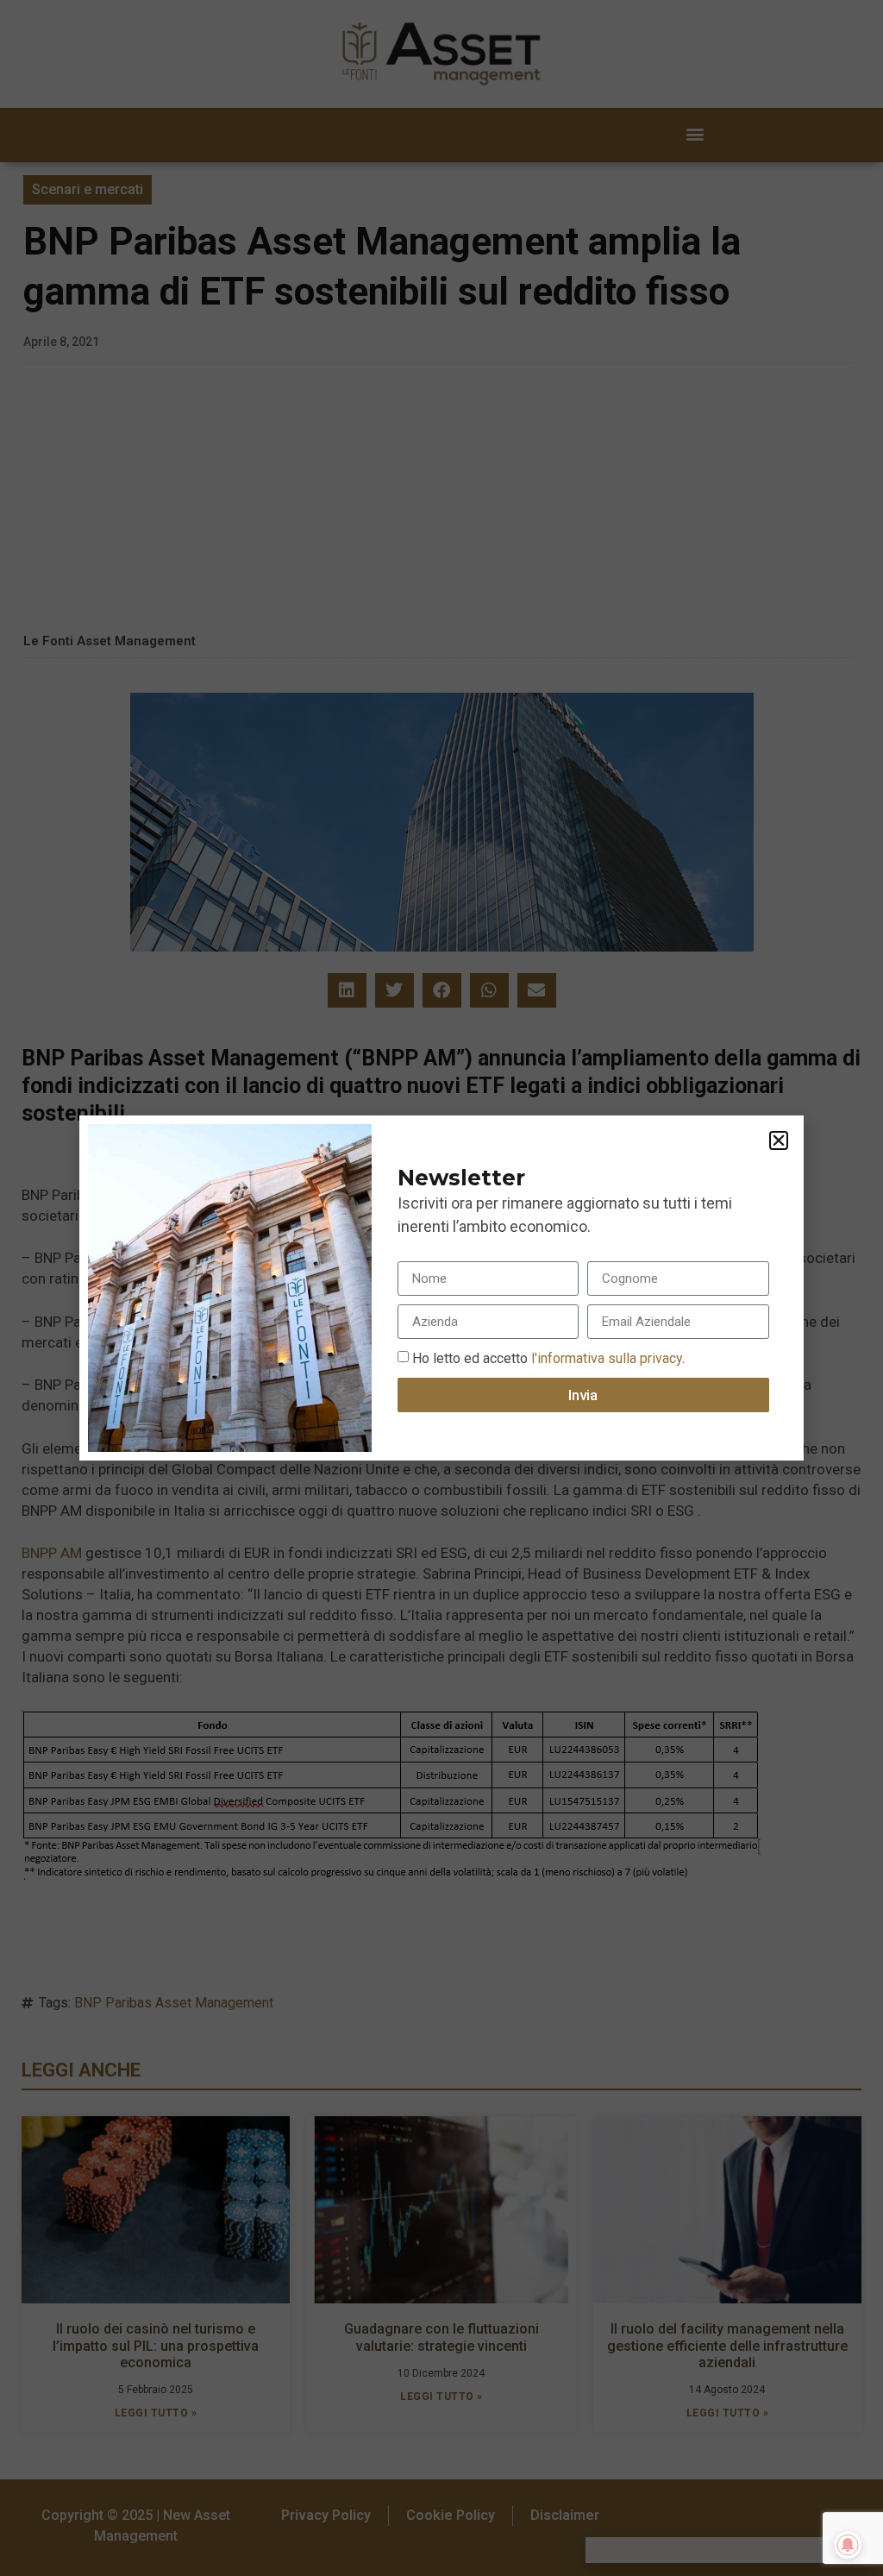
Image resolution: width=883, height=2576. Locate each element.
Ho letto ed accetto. (548, 1358)
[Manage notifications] (848, 2545)
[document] (441, 1288)
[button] (779, 1140)
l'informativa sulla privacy (605, 1358)
